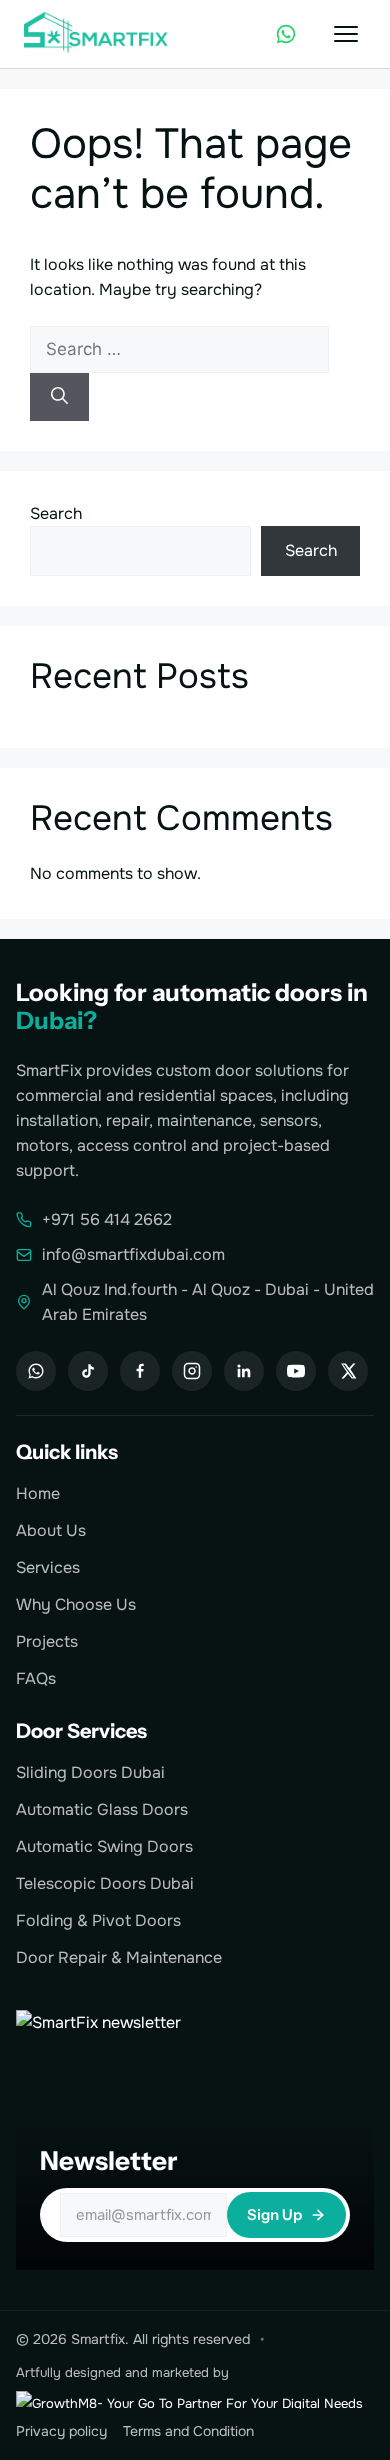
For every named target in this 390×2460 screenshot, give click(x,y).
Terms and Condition (188, 2431)
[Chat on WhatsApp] (286, 34)
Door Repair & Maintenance (119, 1957)
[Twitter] (348, 1371)
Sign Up (274, 2214)
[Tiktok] (88, 1371)
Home (38, 1493)
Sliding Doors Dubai (90, 1772)
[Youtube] (296, 1371)
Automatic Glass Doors (102, 1809)
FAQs (36, 1678)
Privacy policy (61, 2431)
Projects (47, 1641)
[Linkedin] (244, 1371)
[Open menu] (346, 34)
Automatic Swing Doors (104, 1846)
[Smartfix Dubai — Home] (98, 34)
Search (56, 513)
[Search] (59, 397)
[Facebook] (140, 1371)
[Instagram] (192, 1371)
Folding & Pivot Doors (98, 1920)
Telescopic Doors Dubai (105, 1883)
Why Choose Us (76, 1604)
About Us (51, 1530)
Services (48, 1567)
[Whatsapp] (36, 1371)
